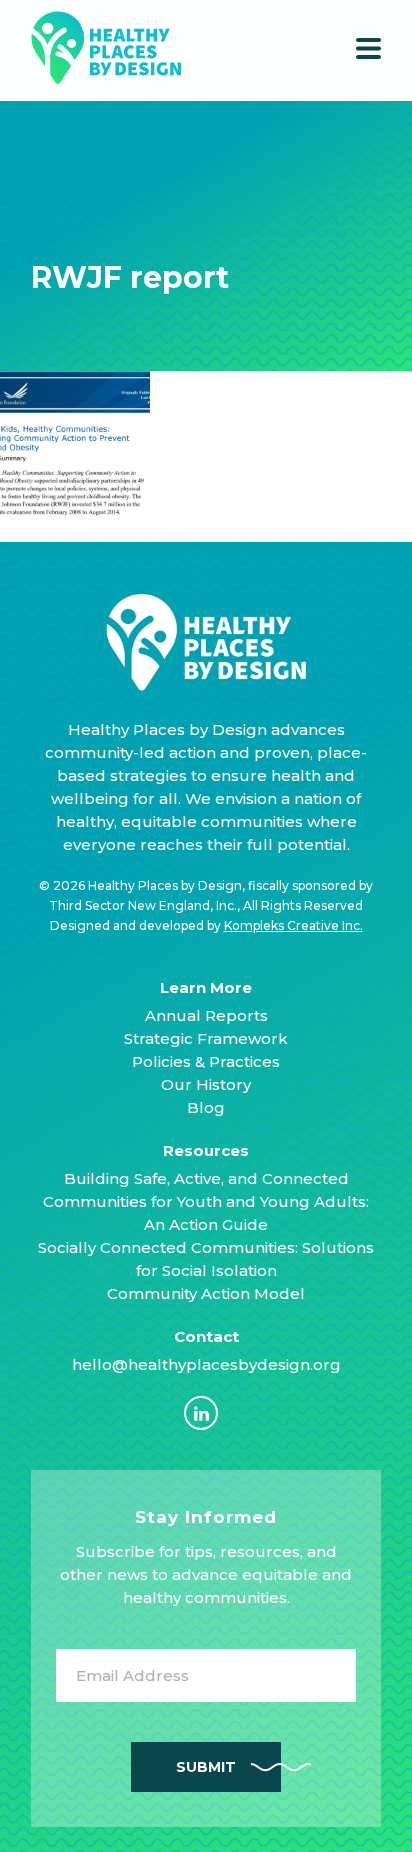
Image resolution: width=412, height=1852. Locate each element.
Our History (206, 1084)
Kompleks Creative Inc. (293, 925)
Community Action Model (206, 1293)
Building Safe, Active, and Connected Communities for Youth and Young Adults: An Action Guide (206, 1201)
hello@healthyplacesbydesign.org (206, 1364)
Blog (206, 1107)
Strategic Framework (206, 1038)
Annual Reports (206, 1015)
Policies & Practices (206, 1061)
